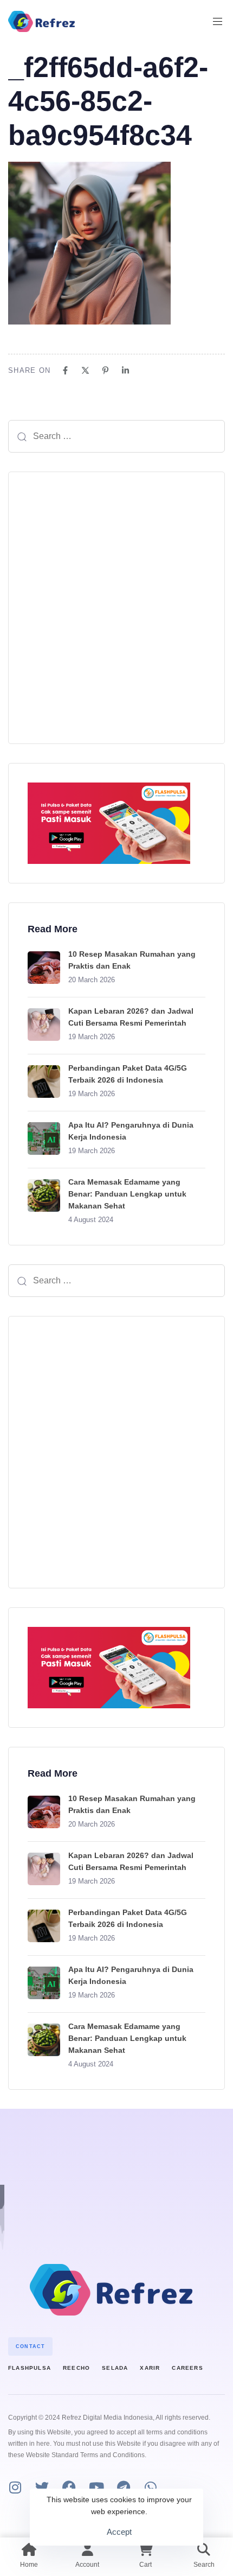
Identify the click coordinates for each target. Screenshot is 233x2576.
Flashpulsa (30, 2368)
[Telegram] (123, 2487)
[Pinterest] (105, 370)
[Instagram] (15, 2487)
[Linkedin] (125, 370)
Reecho (76, 2368)
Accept (119, 2532)
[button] (222, 21)
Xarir (150, 2368)
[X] (85, 370)
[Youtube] (96, 2487)
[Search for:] (116, 436)
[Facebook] (65, 370)
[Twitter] (42, 2487)
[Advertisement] (116, 608)
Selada (115, 2368)
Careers (187, 2368)
